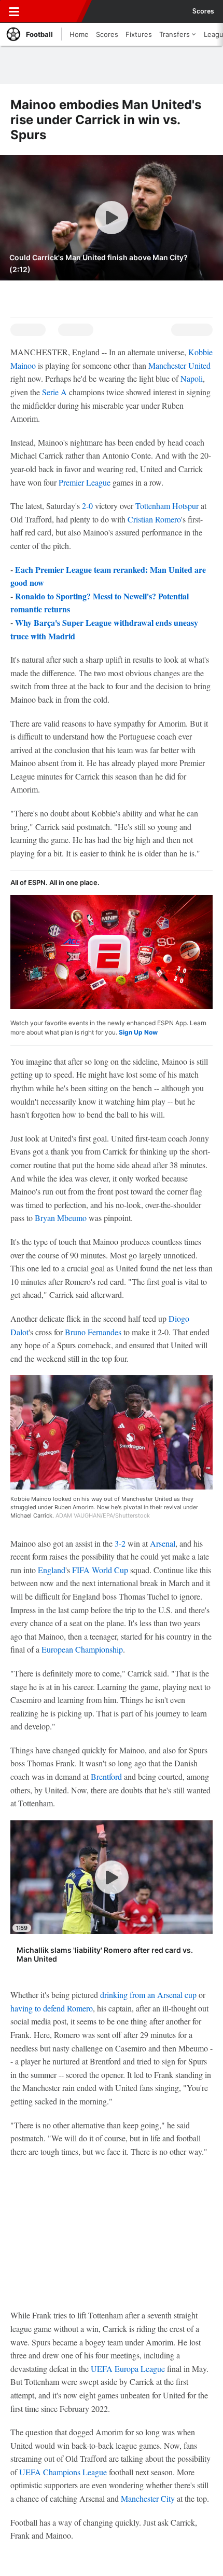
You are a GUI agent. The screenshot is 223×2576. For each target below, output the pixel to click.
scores (203, 11)
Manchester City (148, 2498)
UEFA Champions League (63, 2472)
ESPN (55, 11)
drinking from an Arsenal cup (148, 1995)
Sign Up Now (138, 1032)
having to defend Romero (52, 2008)
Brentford (106, 1776)
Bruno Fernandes (93, 1332)
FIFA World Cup (100, 1570)
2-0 (87, 506)
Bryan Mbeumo (61, 1218)
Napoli (192, 378)
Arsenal (163, 1543)
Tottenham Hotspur (167, 506)
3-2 (120, 1543)
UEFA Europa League (128, 2369)
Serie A (54, 392)
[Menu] (14, 11)
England (52, 1570)
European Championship (82, 1649)
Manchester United (179, 365)
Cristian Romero (154, 519)
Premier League (85, 482)
